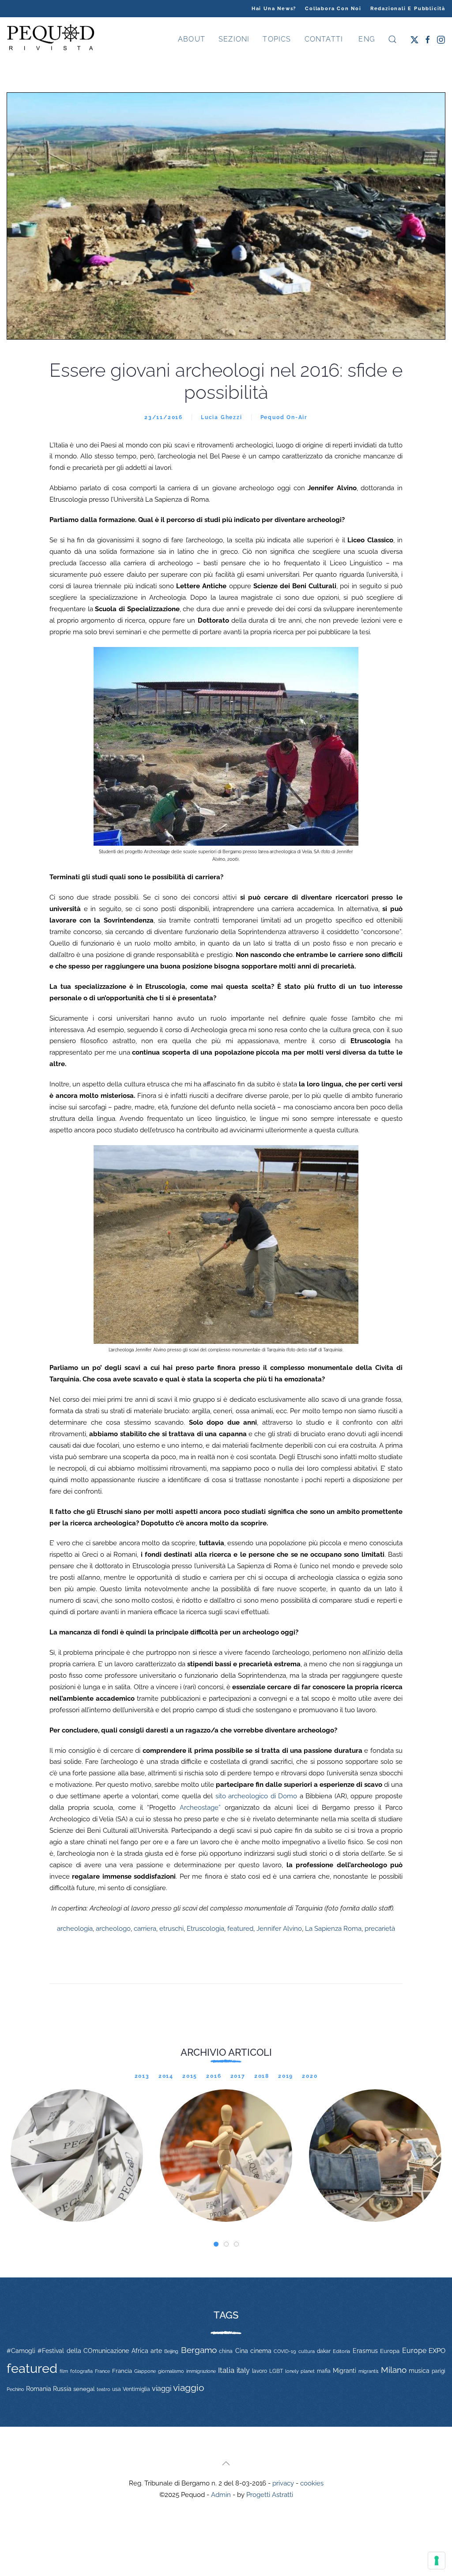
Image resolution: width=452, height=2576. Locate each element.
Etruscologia (205, 1929)
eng (365, 39)
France (102, 2371)
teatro (104, 2389)
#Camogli (21, 2351)
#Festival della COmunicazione (83, 2351)
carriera (145, 1929)
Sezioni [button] (234, 39)
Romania (39, 2389)
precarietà (380, 1929)
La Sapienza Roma (333, 1929)
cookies (312, 2483)
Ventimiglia (136, 2389)
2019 (286, 2076)
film (64, 2371)
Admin (221, 2495)
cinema (261, 2351)
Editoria (341, 2351)
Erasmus (365, 2351)
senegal (84, 2389)
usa (117, 2389)
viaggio (189, 2388)
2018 (262, 2076)
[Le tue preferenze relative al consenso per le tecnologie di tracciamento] (437, 2561)
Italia (226, 2370)
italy (243, 2370)
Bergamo (199, 2350)
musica (419, 2371)
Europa (390, 2351)
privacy (283, 2483)
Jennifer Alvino (279, 1929)
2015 (190, 2076)
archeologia (75, 1929)
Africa (140, 2351)
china (226, 2351)
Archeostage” (198, 1808)
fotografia (81, 2371)
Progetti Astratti (270, 2495)
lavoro (260, 2371)
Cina (242, 2351)
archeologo (113, 1929)
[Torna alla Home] (51, 39)
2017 (238, 2076)
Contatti (324, 39)
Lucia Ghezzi (222, 417)
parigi (439, 2371)
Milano (394, 2370)
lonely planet (300, 2371)
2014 (166, 2076)
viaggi (162, 2389)
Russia (62, 2389)
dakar (324, 2351)
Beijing (171, 2351)
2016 (214, 2076)
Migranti (345, 2371)
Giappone (145, 2371)
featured (240, 1929)
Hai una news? (274, 9)
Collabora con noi (333, 9)
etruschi (171, 1929)
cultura (307, 2351)
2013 (142, 2076)
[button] (392, 39)
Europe (414, 2351)
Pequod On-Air (284, 417)
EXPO (437, 2351)
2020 (310, 2076)
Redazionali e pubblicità (408, 9)
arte (156, 2351)
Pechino (15, 2389)
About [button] (192, 39)
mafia (324, 2371)
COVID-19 (285, 2351)
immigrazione (201, 2371)
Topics (277, 39)
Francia (122, 2371)
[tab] (216, 2244)
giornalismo (171, 2371)
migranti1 (369, 2371)
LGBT (276, 2371)
